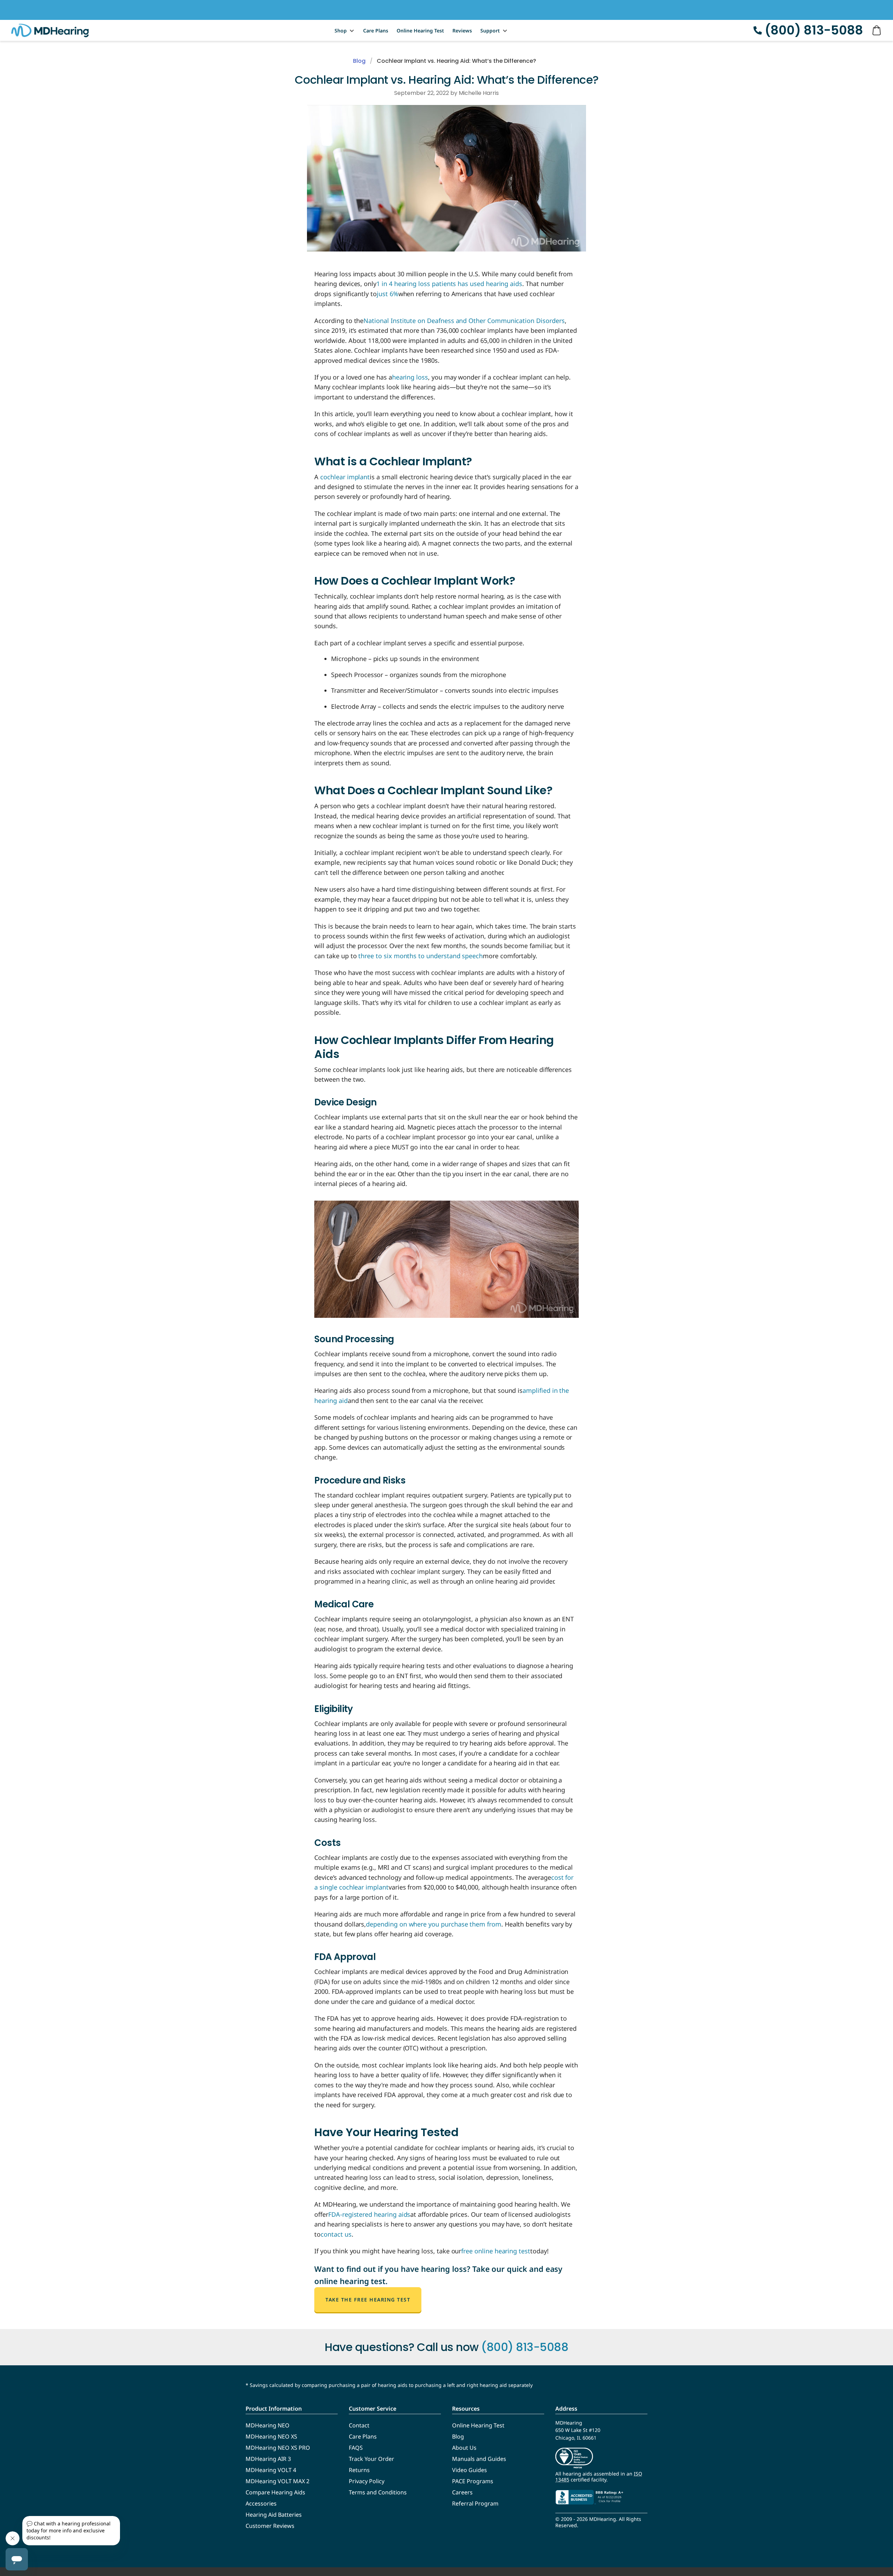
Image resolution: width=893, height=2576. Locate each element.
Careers (462, 2492)
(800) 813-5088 (814, 30)
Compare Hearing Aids (275, 2492)
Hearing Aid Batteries (274, 2515)
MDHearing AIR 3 (268, 2459)
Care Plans (376, 31)
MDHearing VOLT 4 (271, 2470)
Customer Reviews (270, 2526)
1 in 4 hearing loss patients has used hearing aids (449, 284)
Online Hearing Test (420, 31)
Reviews (462, 31)
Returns (359, 2470)
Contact (359, 2425)
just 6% (388, 294)
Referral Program (475, 2503)
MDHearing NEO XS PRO (278, 2448)
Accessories (261, 2503)
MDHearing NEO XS (271, 2436)
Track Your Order (372, 2459)
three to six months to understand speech (421, 956)
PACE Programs (473, 2481)
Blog (359, 61)
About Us (464, 2448)
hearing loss (410, 377)
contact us (336, 2234)
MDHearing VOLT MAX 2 (277, 2481)
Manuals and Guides (479, 2459)
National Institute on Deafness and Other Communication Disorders (464, 321)
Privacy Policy (367, 2481)
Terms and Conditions (378, 2492)
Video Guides (470, 2470)
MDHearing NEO (268, 2425)
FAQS (356, 2448)
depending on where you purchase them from (434, 1924)
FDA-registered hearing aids (369, 2214)
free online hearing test (496, 2251)
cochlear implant (345, 477)
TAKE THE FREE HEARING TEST (368, 2300)
